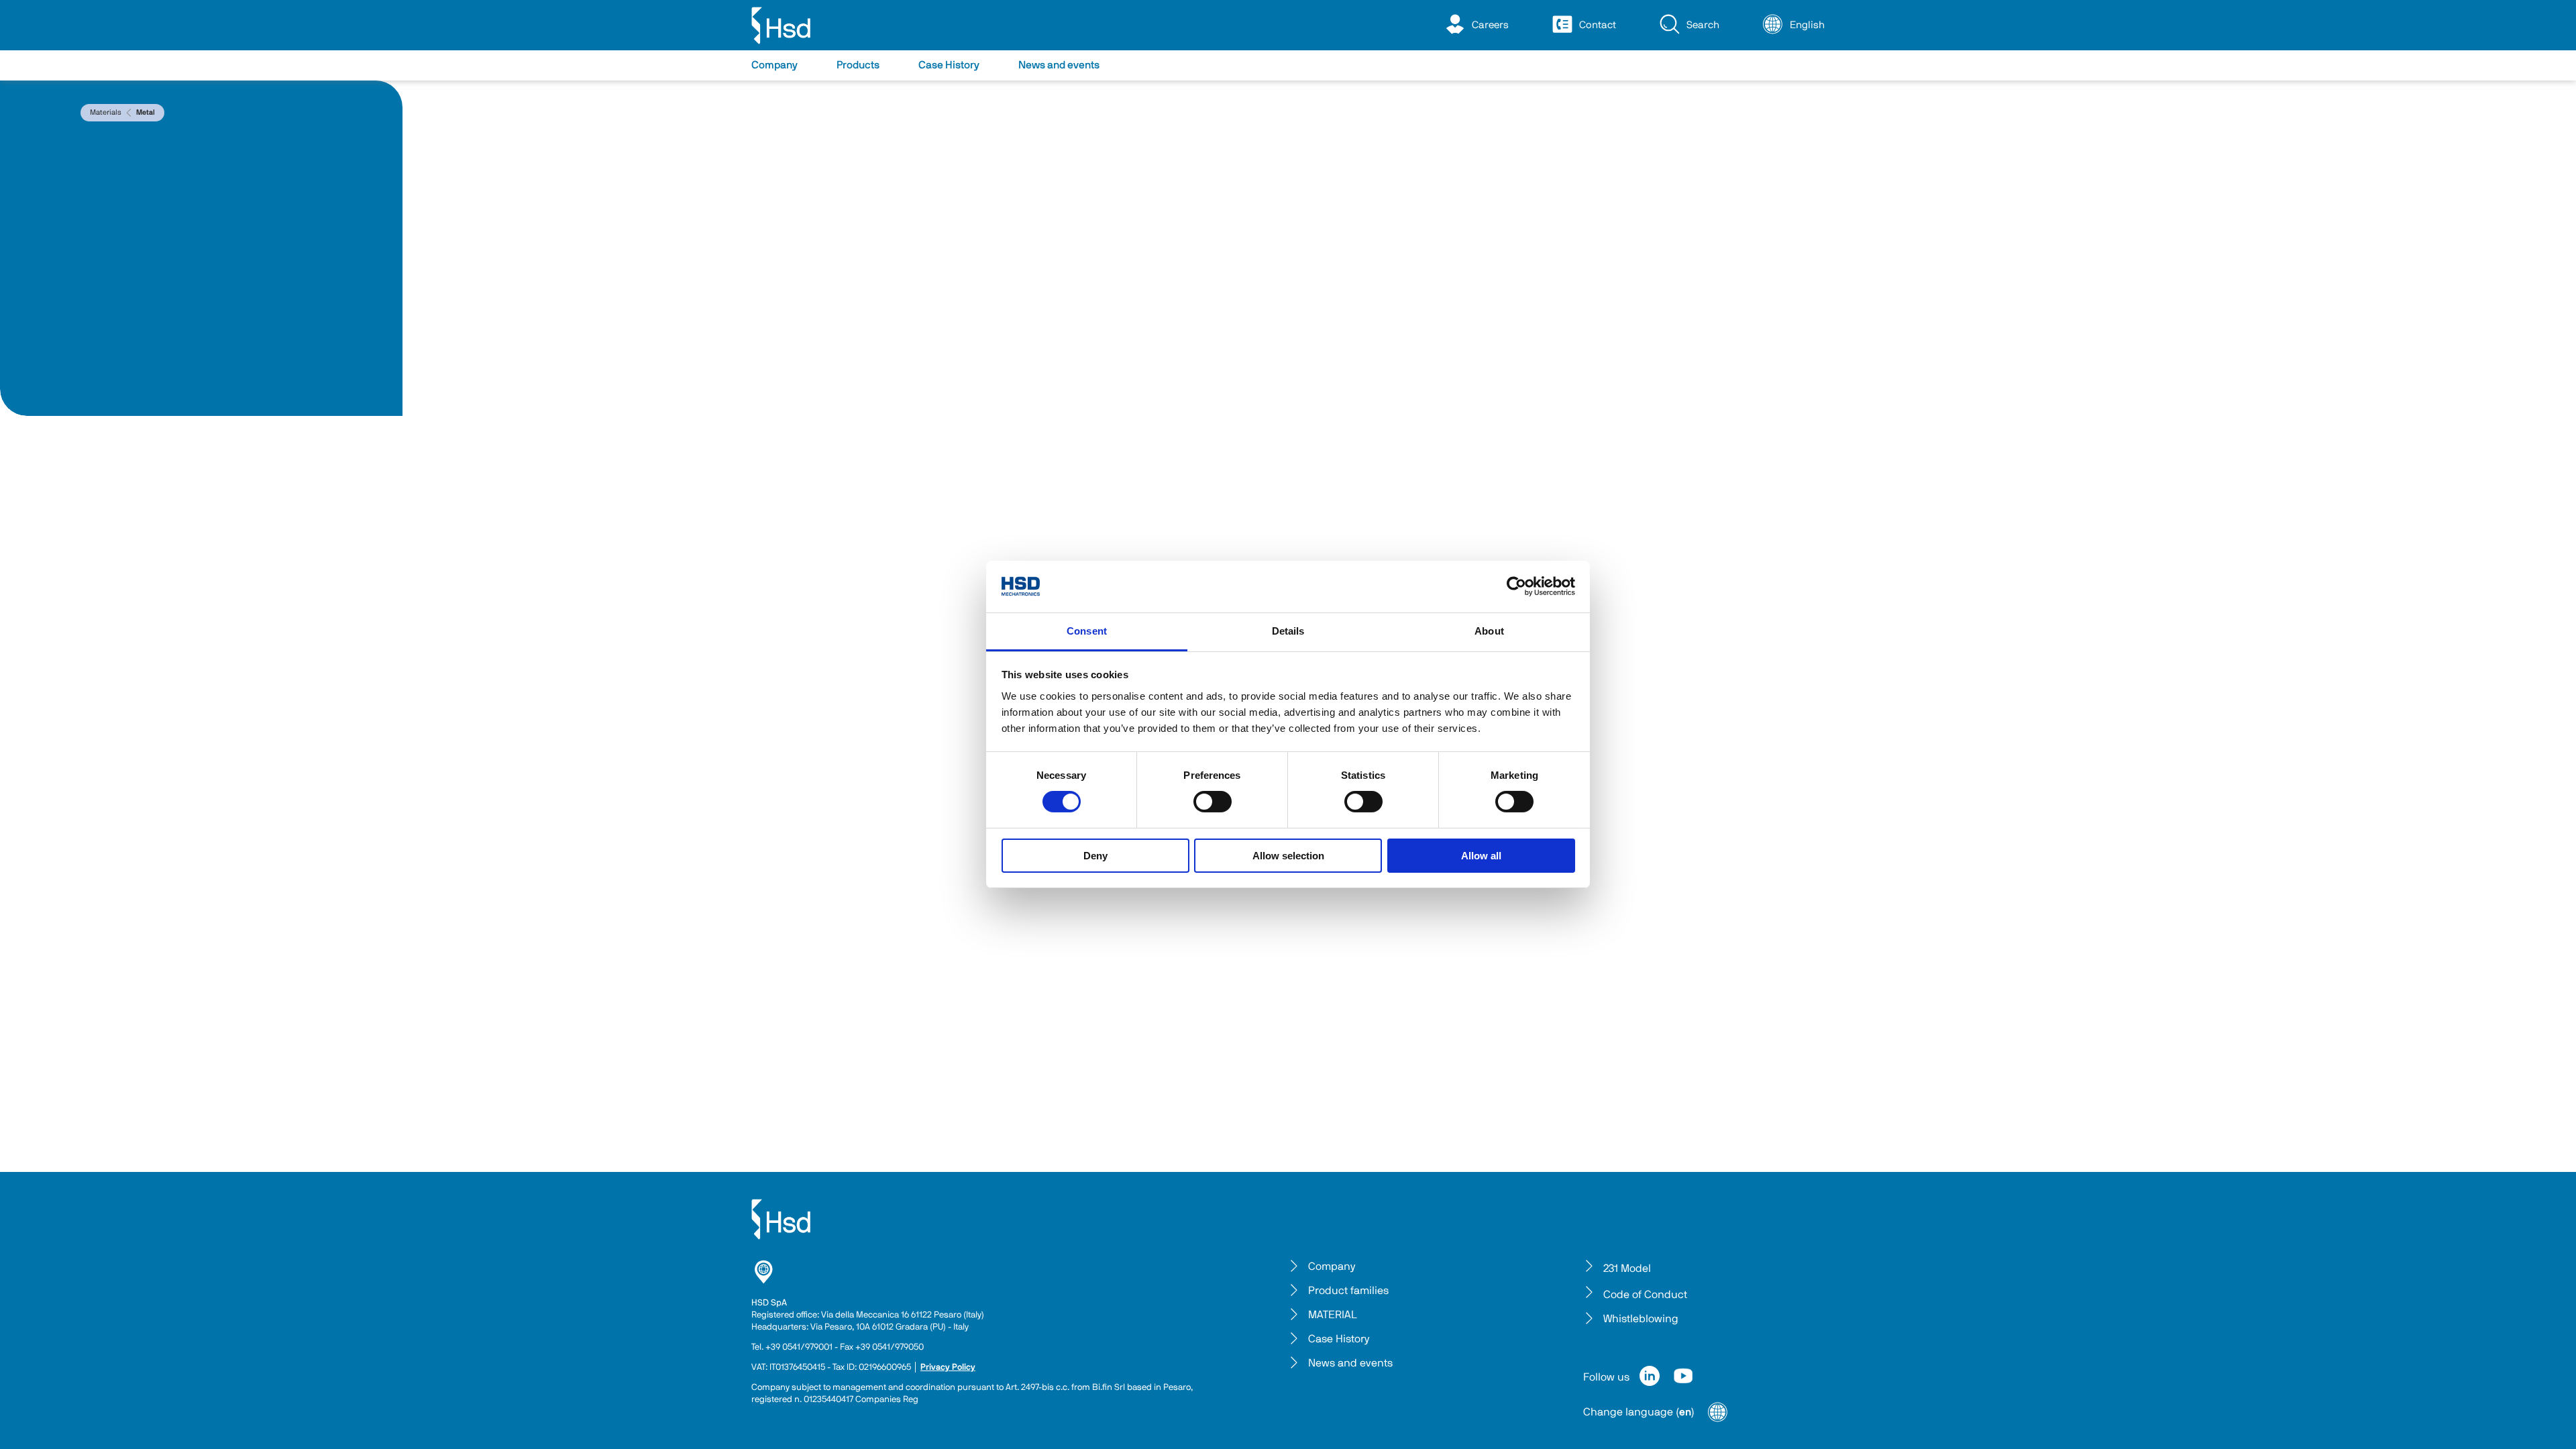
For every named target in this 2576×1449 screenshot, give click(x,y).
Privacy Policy (948, 1367)
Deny (1095, 856)
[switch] (1213, 802)
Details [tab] (1288, 631)
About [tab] (1489, 631)
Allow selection (1288, 856)
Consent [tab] (1087, 631)
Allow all (1481, 856)
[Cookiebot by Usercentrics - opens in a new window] (1516, 586)
